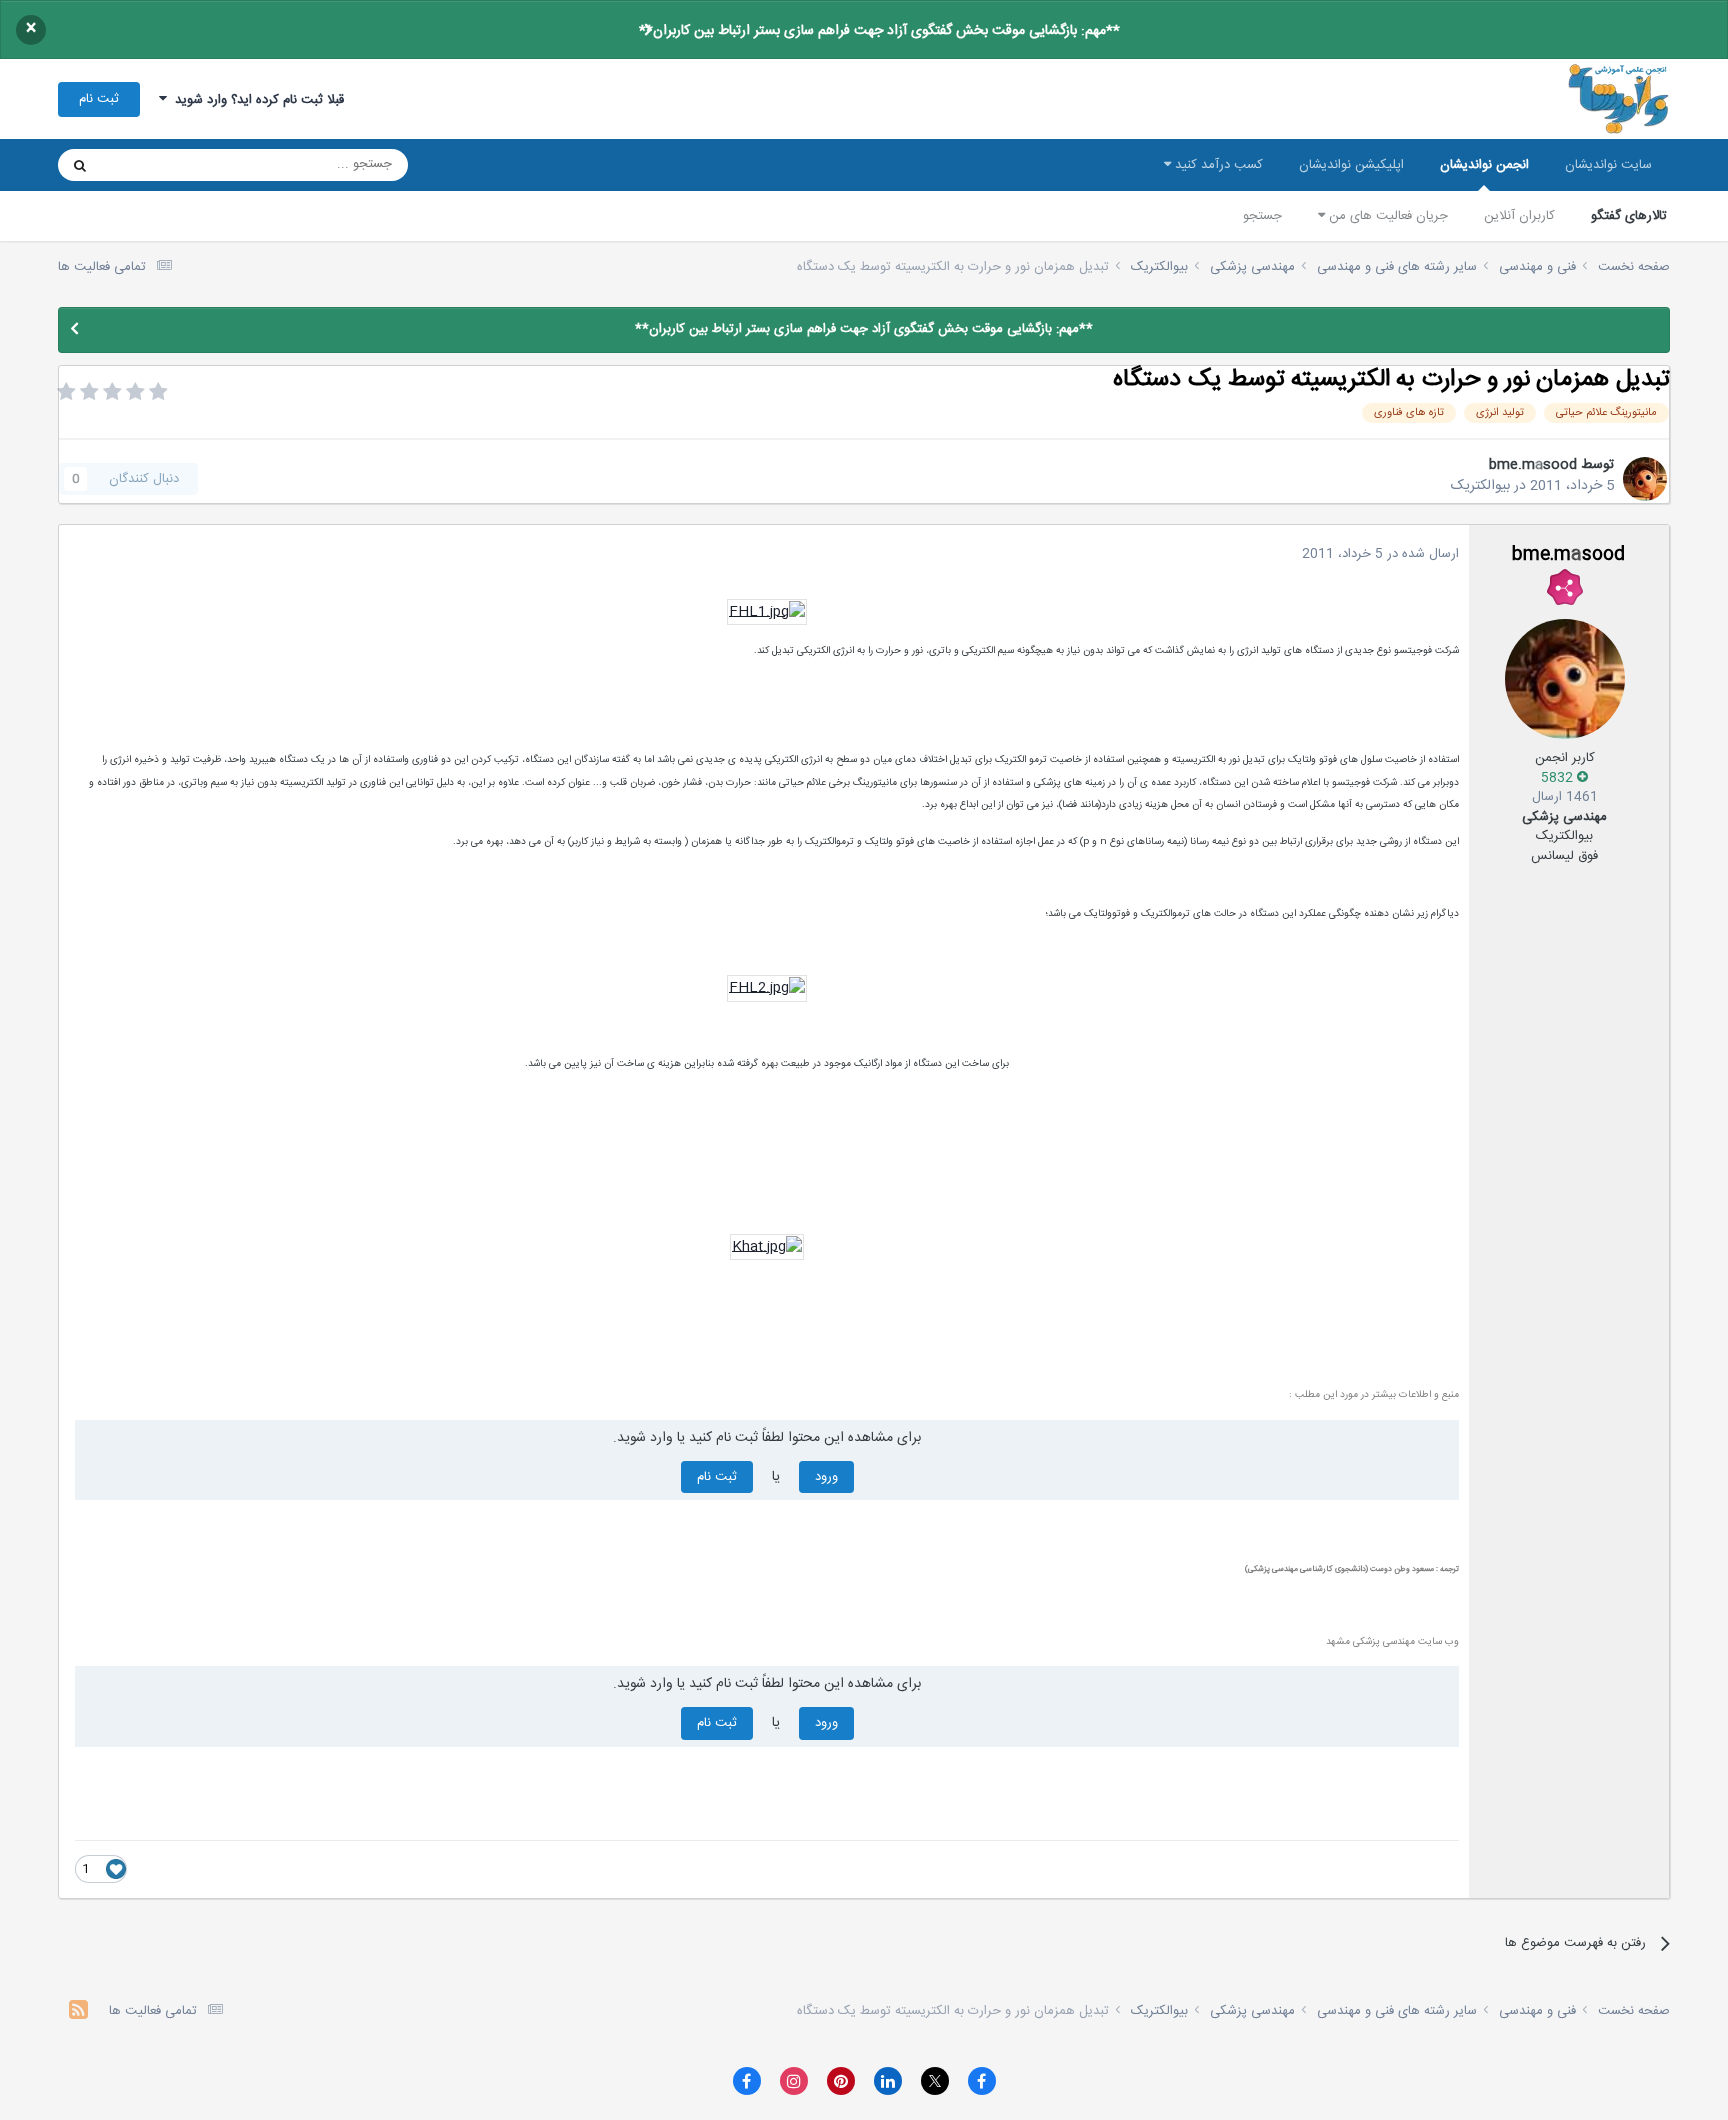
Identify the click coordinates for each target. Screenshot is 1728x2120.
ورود (826, 1477)
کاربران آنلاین (1519, 216)
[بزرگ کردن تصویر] (767, 613)
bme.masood (1533, 465)
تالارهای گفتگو (1629, 216)
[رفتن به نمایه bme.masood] (1645, 479)
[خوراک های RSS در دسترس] (78, 2012)
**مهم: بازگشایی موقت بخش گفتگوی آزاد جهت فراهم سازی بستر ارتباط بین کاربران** (879, 31)
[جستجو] (80, 165)
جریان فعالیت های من (1386, 216)
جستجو (1262, 216)
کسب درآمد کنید (1217, 165)
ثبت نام (99, 99)
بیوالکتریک (1480, 486)
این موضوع (156, 165)
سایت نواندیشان (1608, 165)
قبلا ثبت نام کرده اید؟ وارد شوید (255, 100)
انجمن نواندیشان (1484, 165)
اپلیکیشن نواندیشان (1351, 165)
